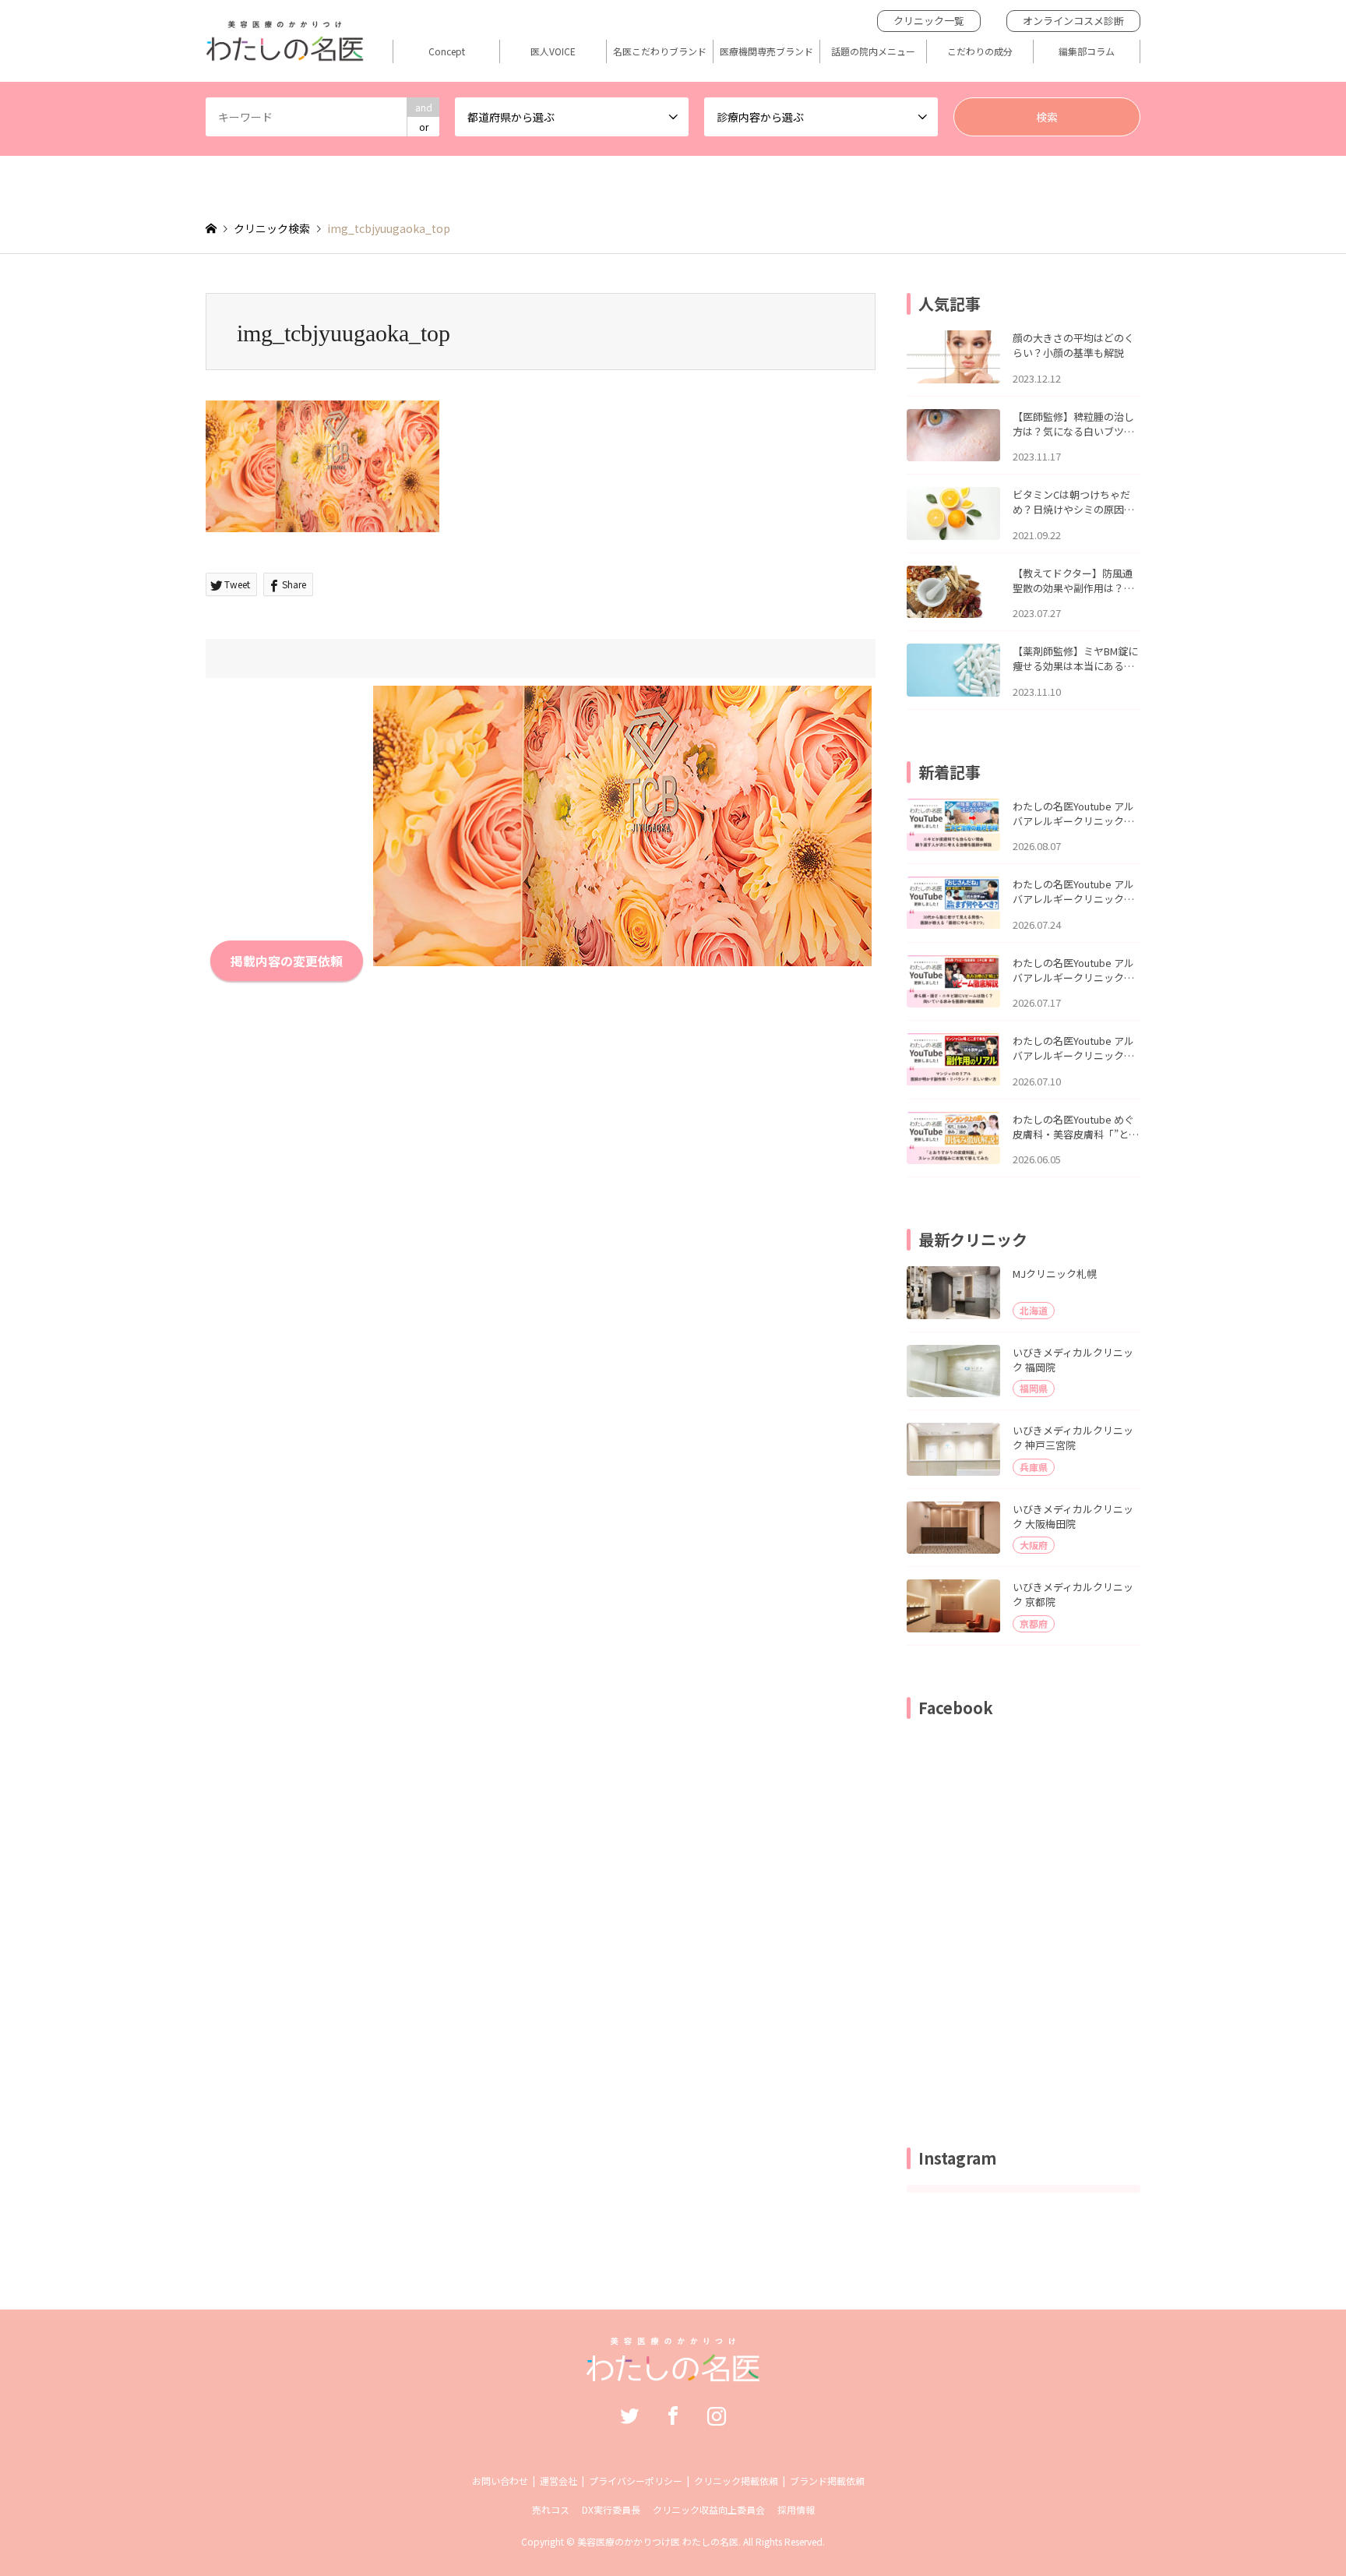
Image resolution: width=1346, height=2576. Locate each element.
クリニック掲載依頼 (736, 2481)
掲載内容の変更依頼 (287, 961)
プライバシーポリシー (636, 2481)
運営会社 (558, 2481)
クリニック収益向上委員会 (709, 2509)
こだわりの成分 (980, 51)
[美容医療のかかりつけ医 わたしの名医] (673, 2373)
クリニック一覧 (929, 21)
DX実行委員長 (611, 2509)
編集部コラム (1087, 51)
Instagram (717, 2415)
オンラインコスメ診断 (1073, 21)
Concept (447, 51)
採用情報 (796, 2509)
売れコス (551, 2509)
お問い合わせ (500, 2481)
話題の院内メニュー (873, 51)
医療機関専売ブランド (766, 51)
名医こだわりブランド (660, 51)
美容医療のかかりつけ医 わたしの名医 (658, 2541)
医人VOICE (553, 51)
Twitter (629, 2415)
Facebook (673, 2415)
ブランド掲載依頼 (827, 2481)
